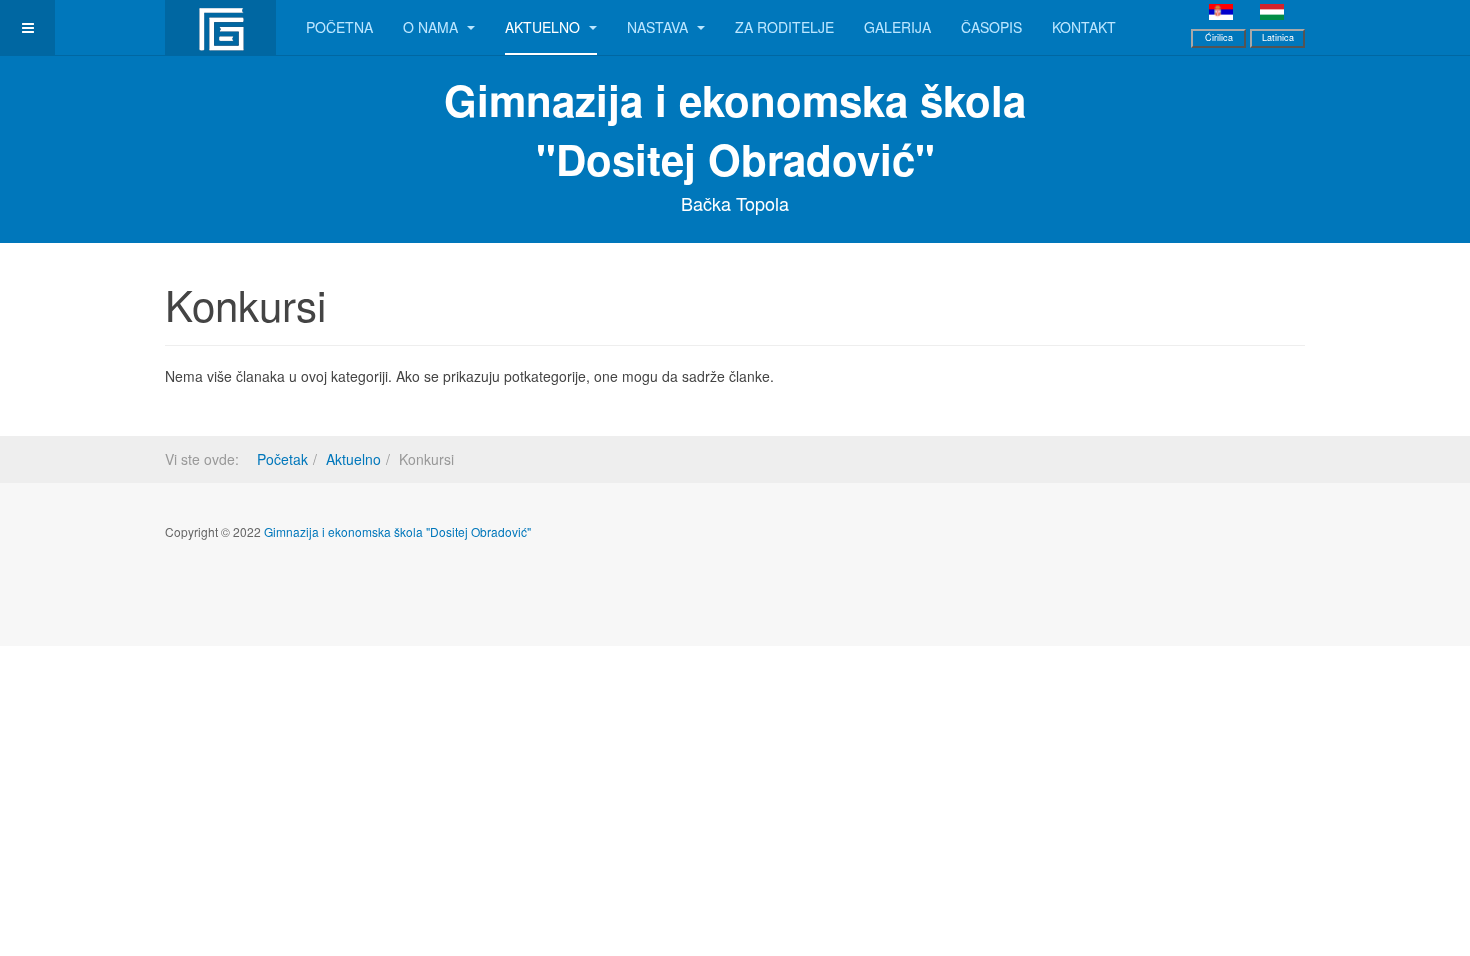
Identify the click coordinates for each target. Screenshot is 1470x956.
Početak (282, 459)
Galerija (897, 27)
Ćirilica (1219, 37)
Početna (339, 27)
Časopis (991, 27)
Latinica (1278, 37)
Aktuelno (544, 27)
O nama (432, 27)
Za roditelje (784, 27)
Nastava (659, 27)
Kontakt (1084, 27)
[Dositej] (220, 27)
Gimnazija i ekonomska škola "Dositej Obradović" (397, 531)
